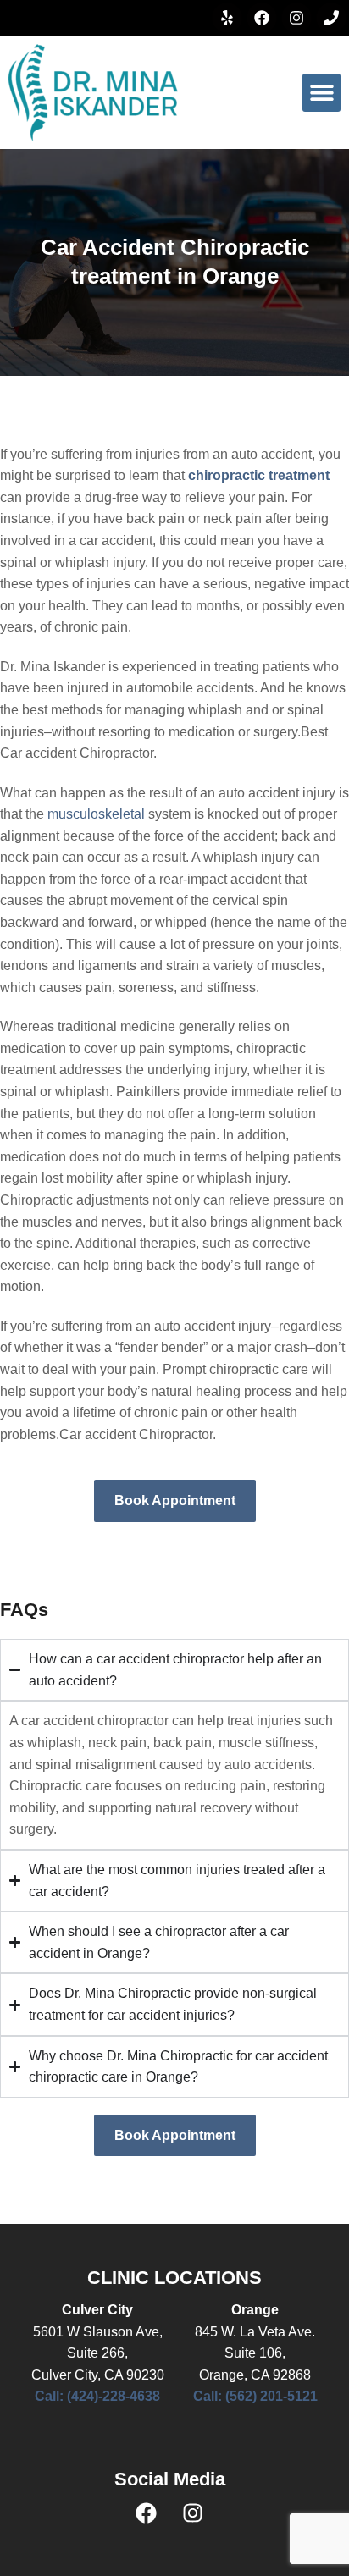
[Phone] (331, 18)
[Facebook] (262, 18)
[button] (321, 93)
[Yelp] (227, 18)
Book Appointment (175, 1500)
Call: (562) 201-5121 (255, 2396)
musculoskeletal (96, 814)
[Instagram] (296, 18)
